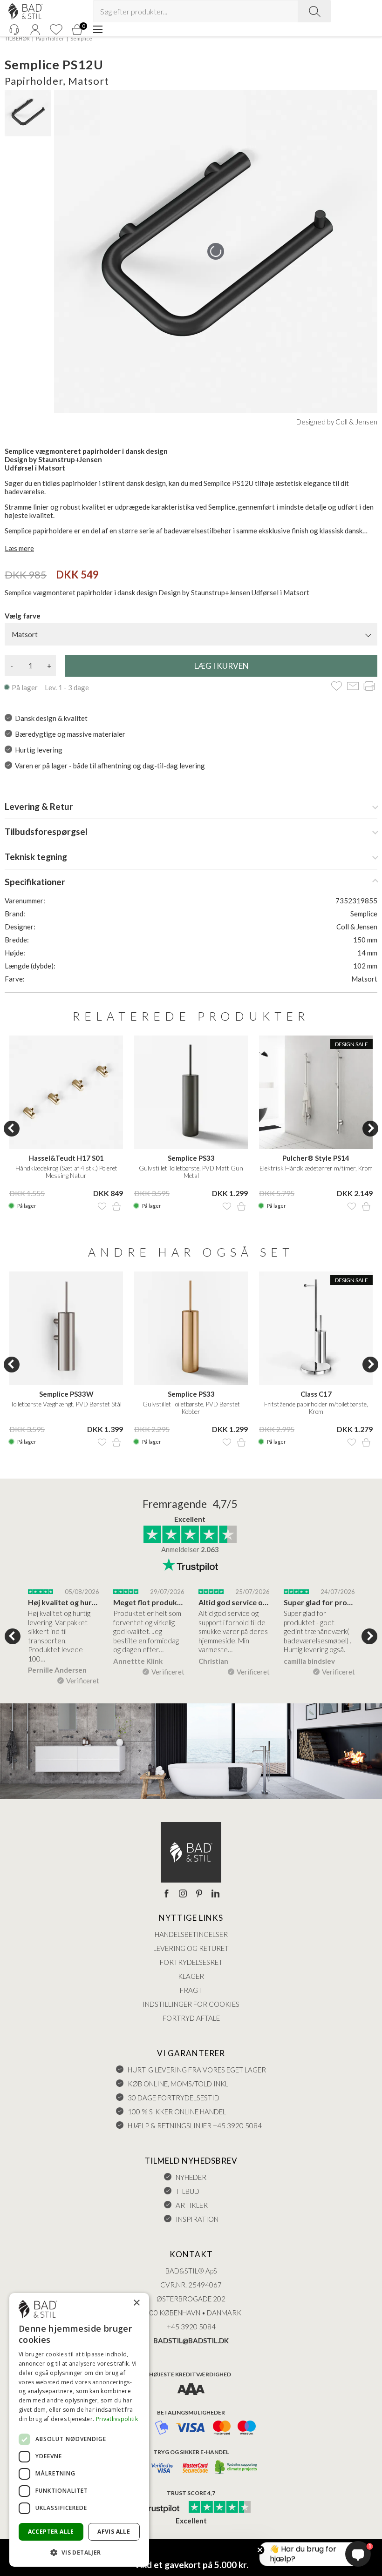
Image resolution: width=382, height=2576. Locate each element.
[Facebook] (167, 1894)
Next (370, 1129)
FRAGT (191, 1990)
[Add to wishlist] (337, 687)
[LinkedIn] (215, 1894)
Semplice (81, 38)
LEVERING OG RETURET (191, 1948)
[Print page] (369, 687)
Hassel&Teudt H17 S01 (66, 1158)
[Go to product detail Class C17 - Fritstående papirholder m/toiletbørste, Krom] (316, 1328)
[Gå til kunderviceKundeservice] (14, 30)
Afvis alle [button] (114, 2532)
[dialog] (79, 2430)
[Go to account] (35, 30)
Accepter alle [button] (51, 2532)
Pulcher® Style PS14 (316, 1158)
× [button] (136, 2303)
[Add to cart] (116, 1206)
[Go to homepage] (26, 11)
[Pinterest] (199, 1894)
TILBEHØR (17, 38)
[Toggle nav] (98, 29)
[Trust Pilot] (155, 2508)
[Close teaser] (260, 2550)
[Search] (314, 11)
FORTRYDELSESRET (191, 1962)
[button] (79, 2552)
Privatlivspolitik (117, 2419)
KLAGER (191, 1976)
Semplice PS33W (66, 1394)
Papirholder (50, 38)
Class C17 (316, 1394)
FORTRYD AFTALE (191, 2018)
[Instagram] (183, 1894)
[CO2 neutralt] (236, 2468)
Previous (12, 1129)
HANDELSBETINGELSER (191, 1934)
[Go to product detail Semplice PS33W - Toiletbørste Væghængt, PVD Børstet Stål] (66, 1328)
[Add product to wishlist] (102, 1206)
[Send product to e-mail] (353, 687)
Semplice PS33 (191, 1158)
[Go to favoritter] (56, 30)
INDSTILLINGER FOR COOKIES (191, 2004)
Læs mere (19, 548)
